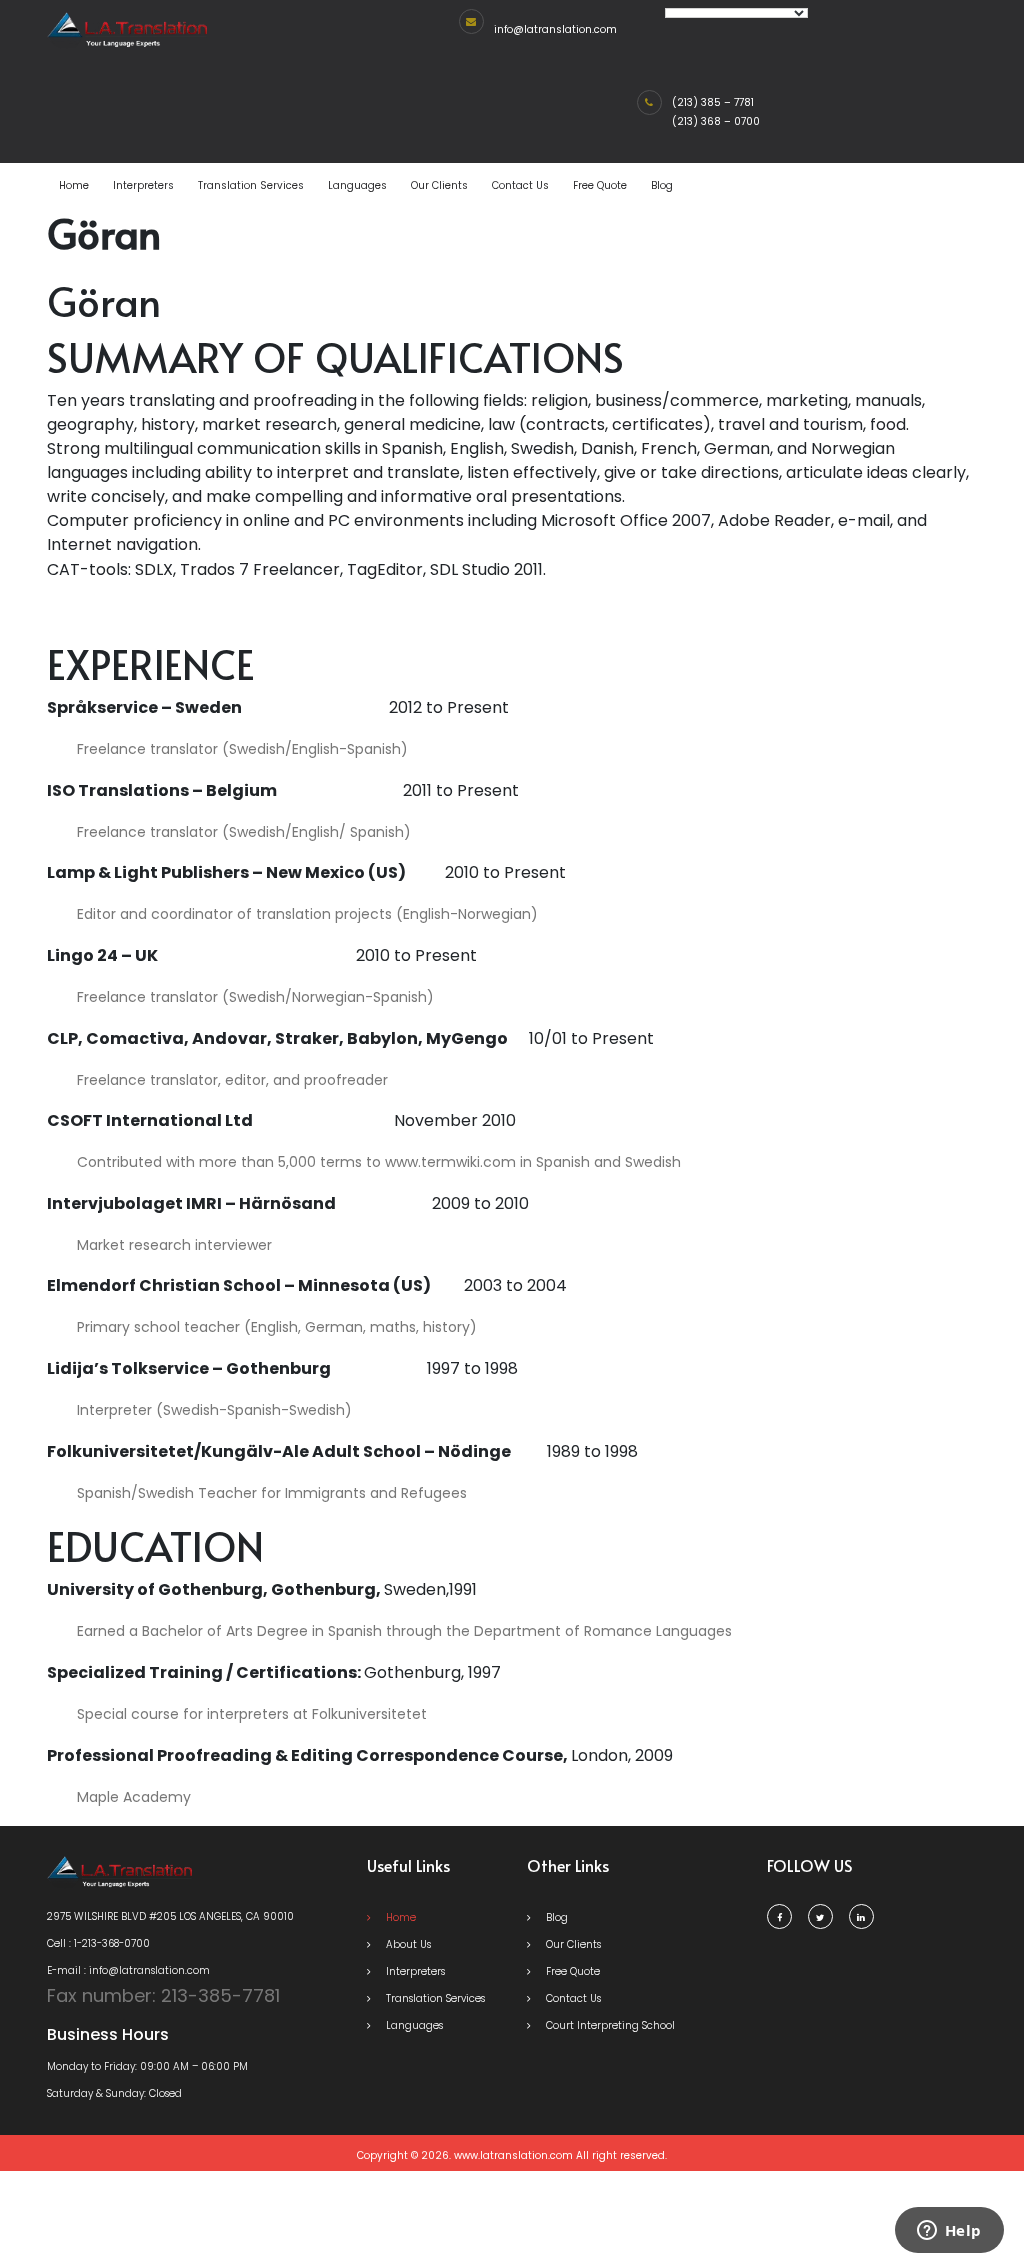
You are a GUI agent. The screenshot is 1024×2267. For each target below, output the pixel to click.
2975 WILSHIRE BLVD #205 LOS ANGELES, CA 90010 (170, 1916)
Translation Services (251, 185)
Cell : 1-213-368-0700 (98, 1943)
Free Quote (600, 185)
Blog (662, 185)
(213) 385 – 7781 (713, 102)
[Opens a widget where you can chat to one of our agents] (949, 2232)
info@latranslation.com (555, 29)
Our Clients (439, 185)
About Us (407, 1944)
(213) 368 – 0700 (716, 121)
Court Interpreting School (609, 2025)
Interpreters (143, 185)
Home (74, 185)
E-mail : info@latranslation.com (128, 1970)
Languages (357, 185)
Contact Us (520, 185)
